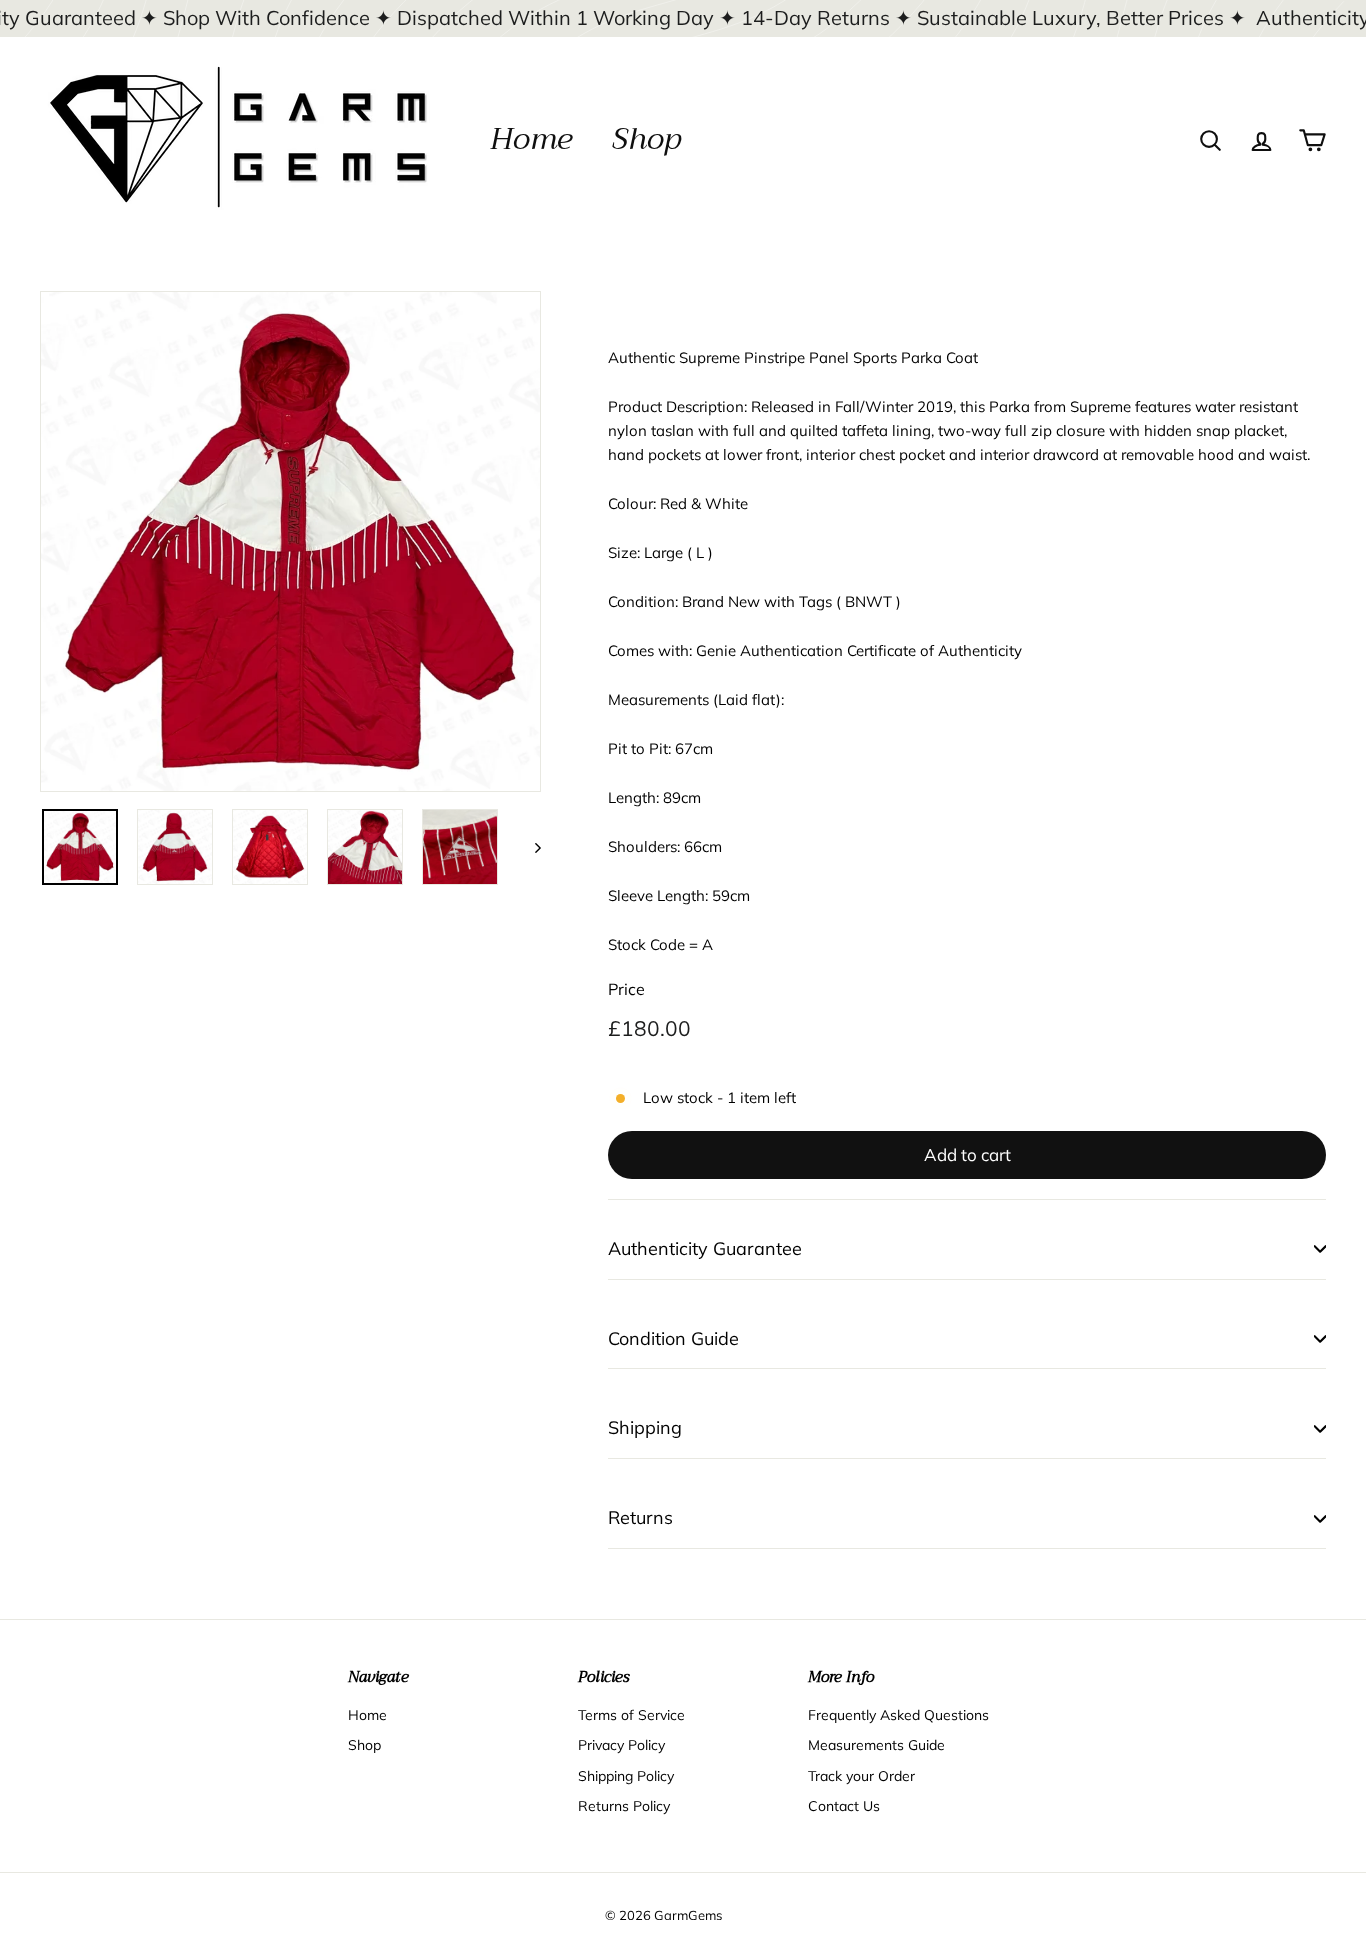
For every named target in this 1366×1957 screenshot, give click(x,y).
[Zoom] (290, 541)
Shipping (645, 1427)
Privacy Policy (621, 1745)
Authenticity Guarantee (705, 1248)
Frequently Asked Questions (898, 1715)
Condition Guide (673, 1338)
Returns (640, 1517)
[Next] (528, 847)
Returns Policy (624, 1806)
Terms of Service (631, 1715)
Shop (646, 139)
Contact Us (844, 1806)
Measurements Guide (876, 1745)
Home (531, 139)
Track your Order (861, 1776)
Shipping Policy (626, 1776)
